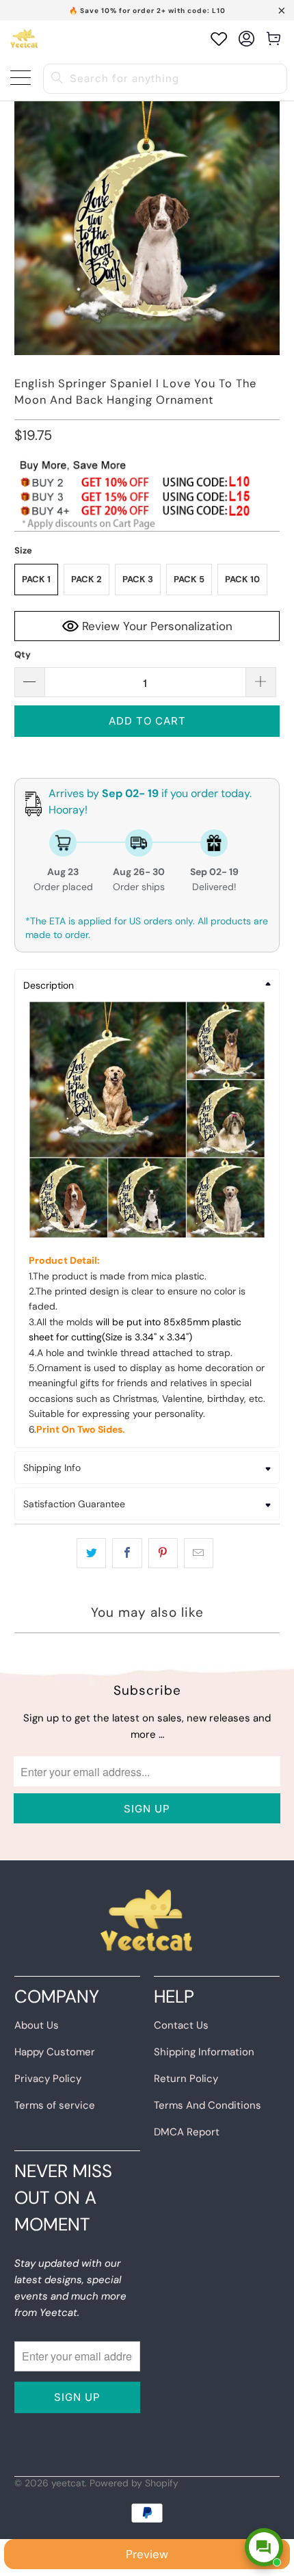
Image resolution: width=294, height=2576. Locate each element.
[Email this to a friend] (199, 1553)
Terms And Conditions (208, 2105)
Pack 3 (138, 579)
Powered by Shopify (134, 2483)
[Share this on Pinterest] (163, 1553)
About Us (37, 2025)
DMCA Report (187, 2132)
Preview (147, 2554)
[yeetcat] (24, 39)
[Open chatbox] (264, 2547)
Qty (23, 654)
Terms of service (55, 2105)
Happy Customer (55, 2052)
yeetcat (68, 2483)
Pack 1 (36, 579)
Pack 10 (242, 579)
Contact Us (181, 2025)
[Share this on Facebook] (127, 1553)
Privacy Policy (48, 2079)
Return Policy (186, 2079)
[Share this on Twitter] (91, 1553)
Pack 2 (86, 579)
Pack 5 (189, 579)
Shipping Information (204, 2052)
